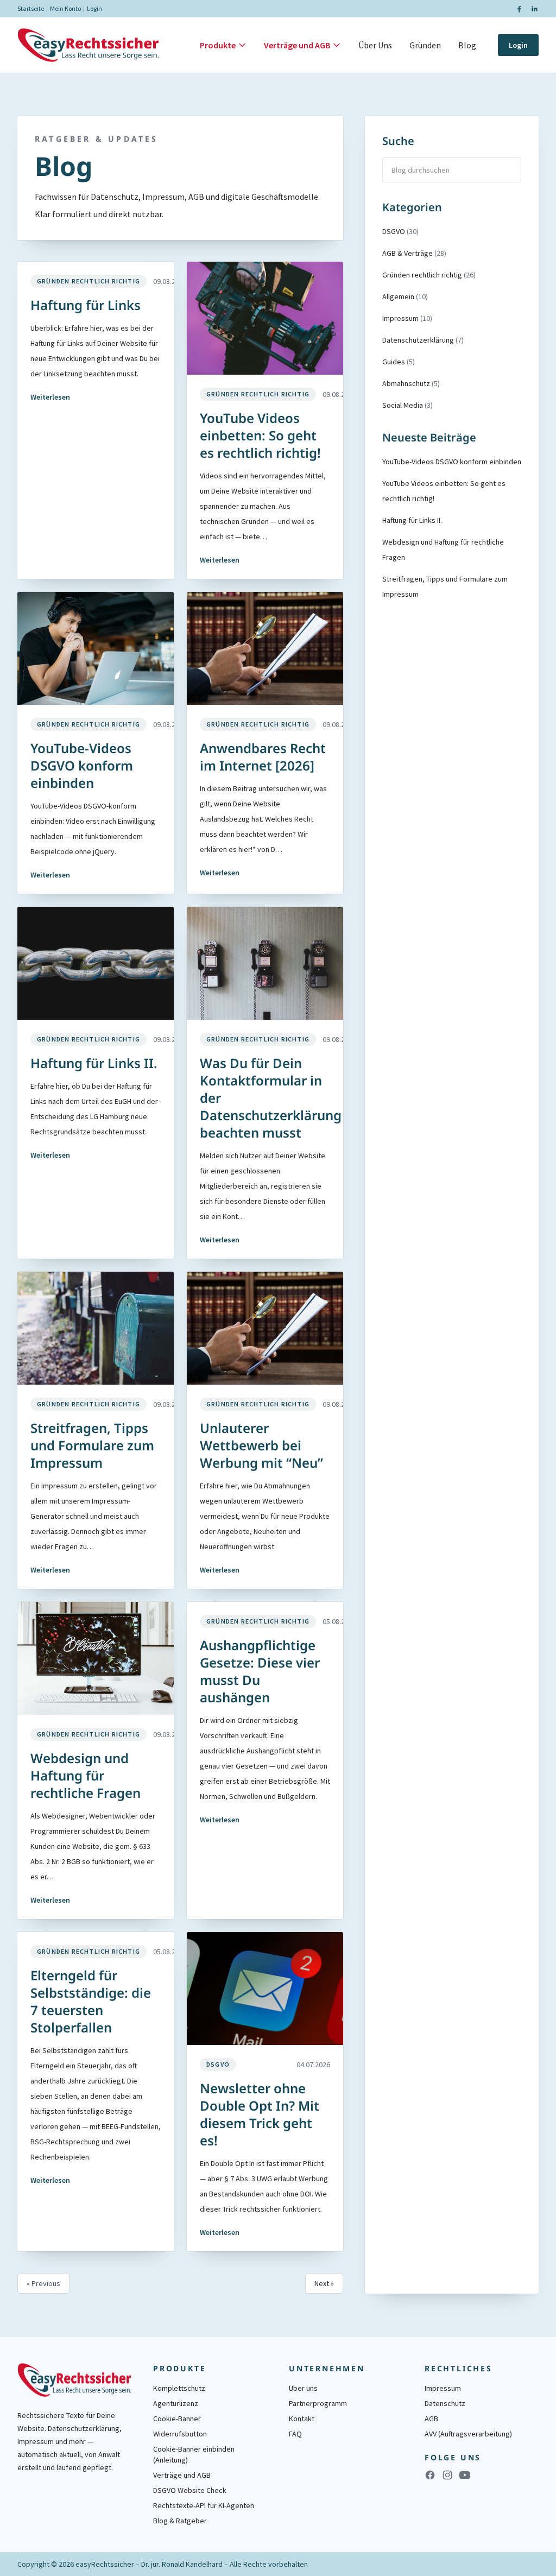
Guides (399, 362)
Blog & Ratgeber (180, 2521)
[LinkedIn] (534, 9)
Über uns (303, 2388)
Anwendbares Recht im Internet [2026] (263, 757)
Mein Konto (65, 8)
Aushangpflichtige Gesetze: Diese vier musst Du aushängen (260, 1671)
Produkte (218, 45)
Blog (467, 45)
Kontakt (302, 2419)
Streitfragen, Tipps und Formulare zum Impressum (92, 1445)
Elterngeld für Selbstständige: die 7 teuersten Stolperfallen (91, 2001)
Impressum (407, 318)
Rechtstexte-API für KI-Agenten (204, 2505)
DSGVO (218, 2064)
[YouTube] (465, 2475)
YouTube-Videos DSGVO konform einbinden (82, 765)
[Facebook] (519, 9)
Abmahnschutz (411, 383)
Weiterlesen (50, 397)
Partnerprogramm (318, 2403)
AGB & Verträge (414, 253)
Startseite (31, 8)
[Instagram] (447, 2475)
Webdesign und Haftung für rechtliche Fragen (86, 1775)
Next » (324, 2283)
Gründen (425, 45)
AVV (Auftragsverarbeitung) (468, 2434)
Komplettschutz (179, 2388)
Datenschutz (445, 2403)
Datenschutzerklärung (423, 340)
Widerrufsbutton (180, 2434)
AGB (431, 2419)
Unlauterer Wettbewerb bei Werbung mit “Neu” (261, 1445)
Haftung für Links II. (94, 1063)
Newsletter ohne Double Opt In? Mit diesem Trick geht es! (260, 2114)
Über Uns (375, 45)
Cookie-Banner (177, 2419)
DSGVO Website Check (190, 2490)
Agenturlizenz (176, 2403)
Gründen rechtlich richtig (89, 281)
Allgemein (405, 296)
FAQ (295, 2434)
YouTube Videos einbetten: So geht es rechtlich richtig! (260, 435)
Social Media (407, 405)
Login (94, 8)
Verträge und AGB (297, 45)
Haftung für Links (86, 305)
